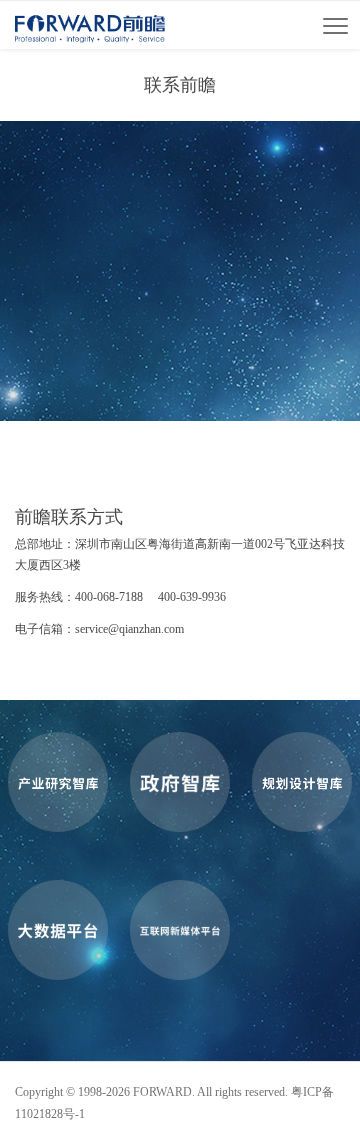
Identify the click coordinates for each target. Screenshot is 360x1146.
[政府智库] (180, 782)
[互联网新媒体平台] (180, 930)
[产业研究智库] (58, 782)
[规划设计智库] (302, 782)
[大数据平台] (58, 930)
